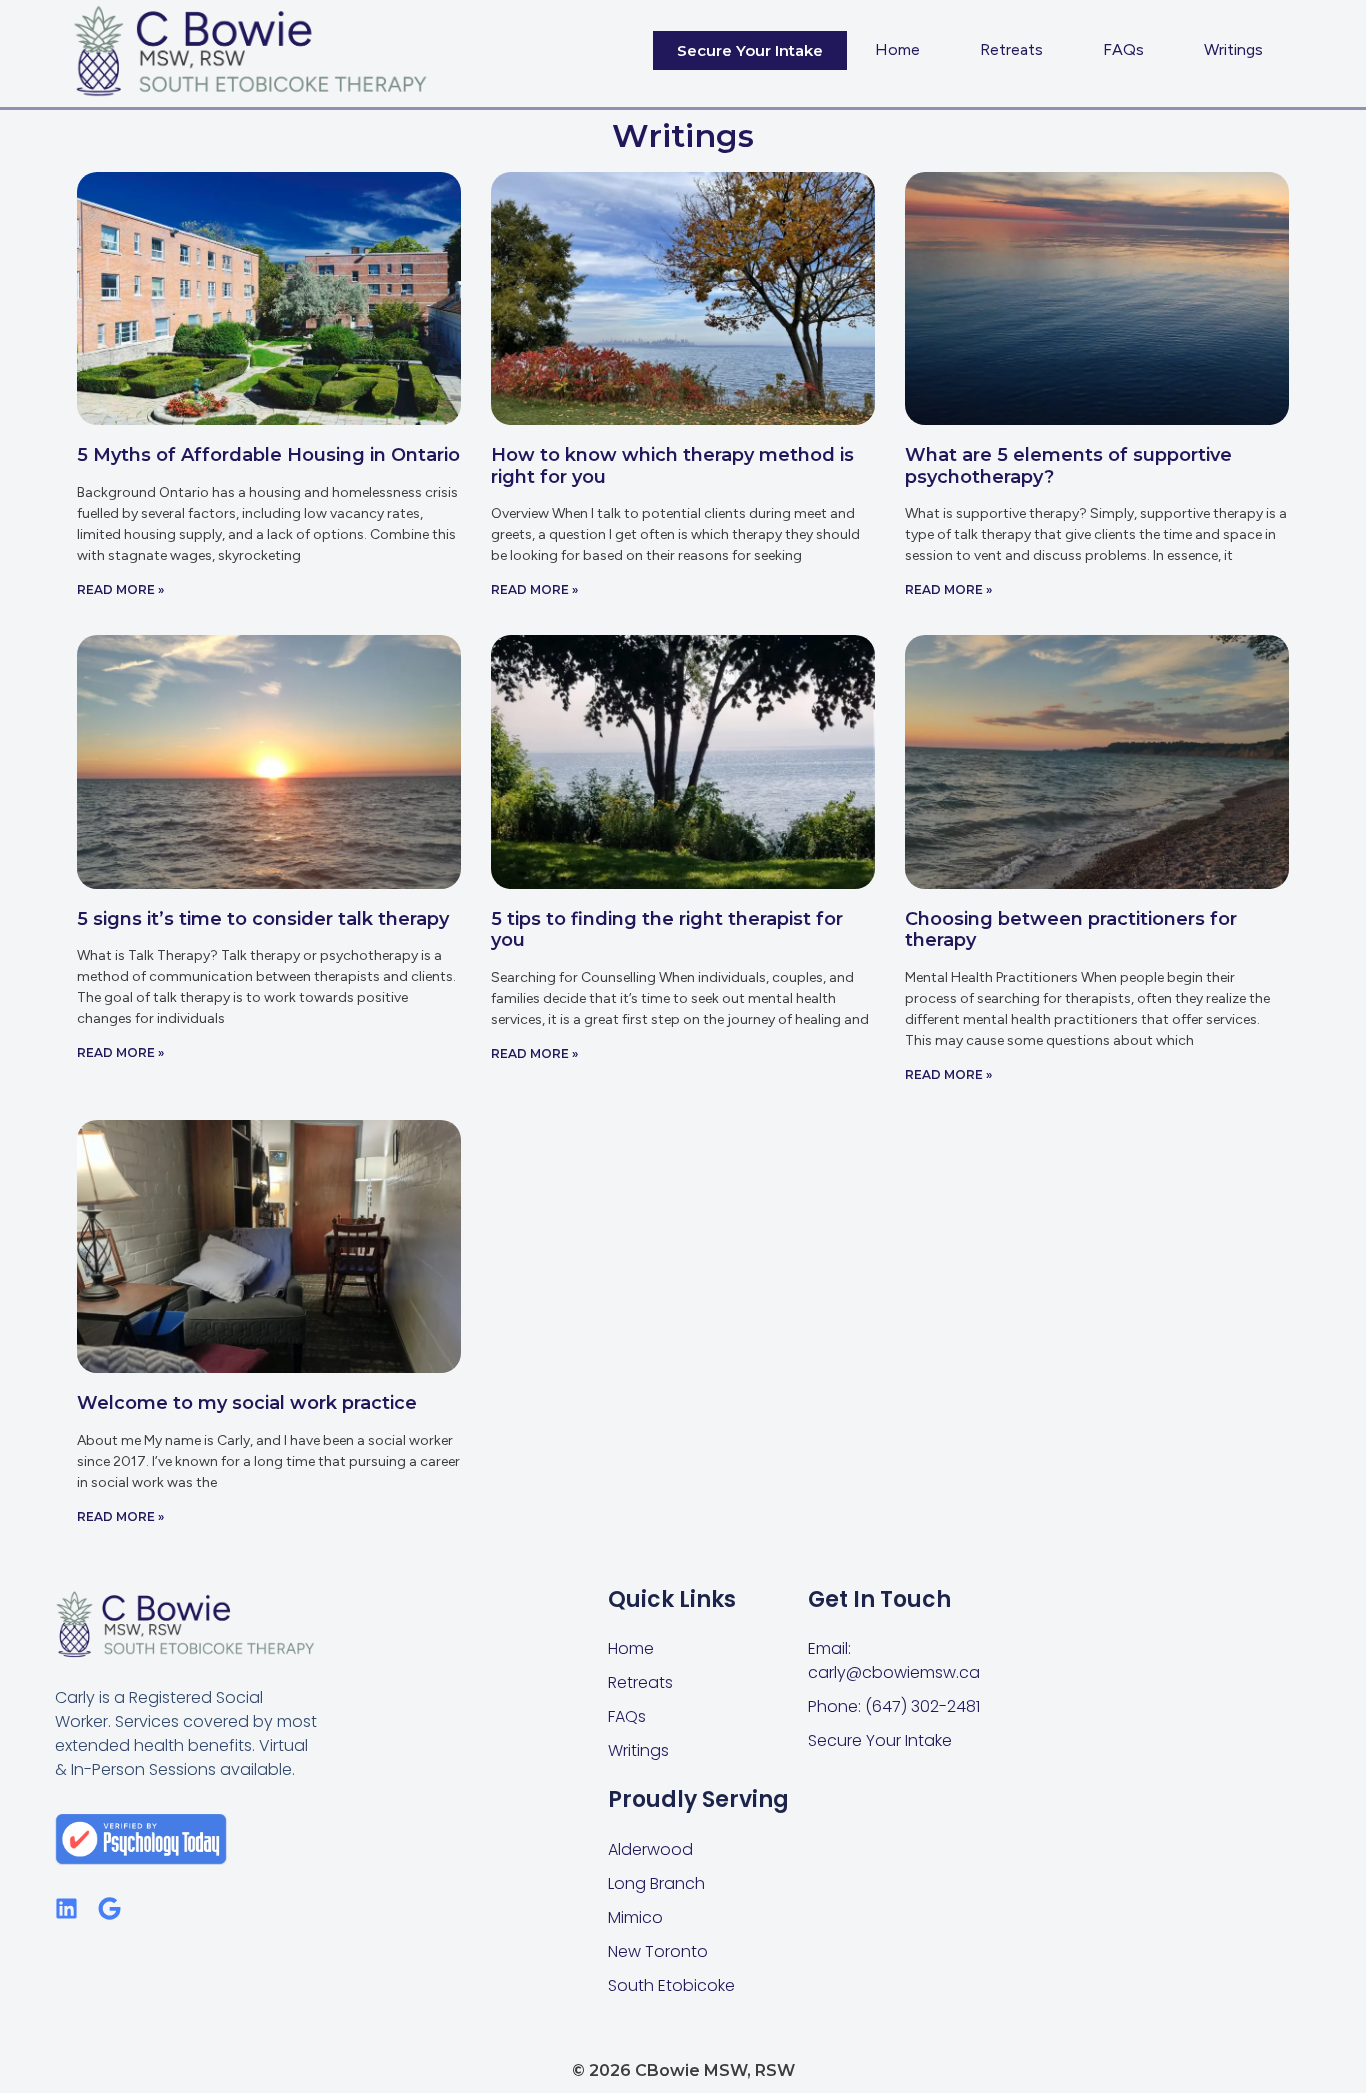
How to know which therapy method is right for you (672, 466)
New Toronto (658, 1951)
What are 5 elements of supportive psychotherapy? (1068, 466)
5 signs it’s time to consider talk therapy (263, 919)
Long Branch (656, 1883)
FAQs (1123, 49)
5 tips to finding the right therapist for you (667, 930)
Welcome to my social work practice (247, 1403)
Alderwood (650, 1849)
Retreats (1011, 49)
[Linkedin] (66, 1908)
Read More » (120, 589)
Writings (1233, 49)
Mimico (635, 1917)
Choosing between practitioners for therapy (1071, 930)
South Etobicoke (671, 1985)
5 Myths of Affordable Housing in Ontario (268, 455)
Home (897, 49)
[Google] (109, 1908)
